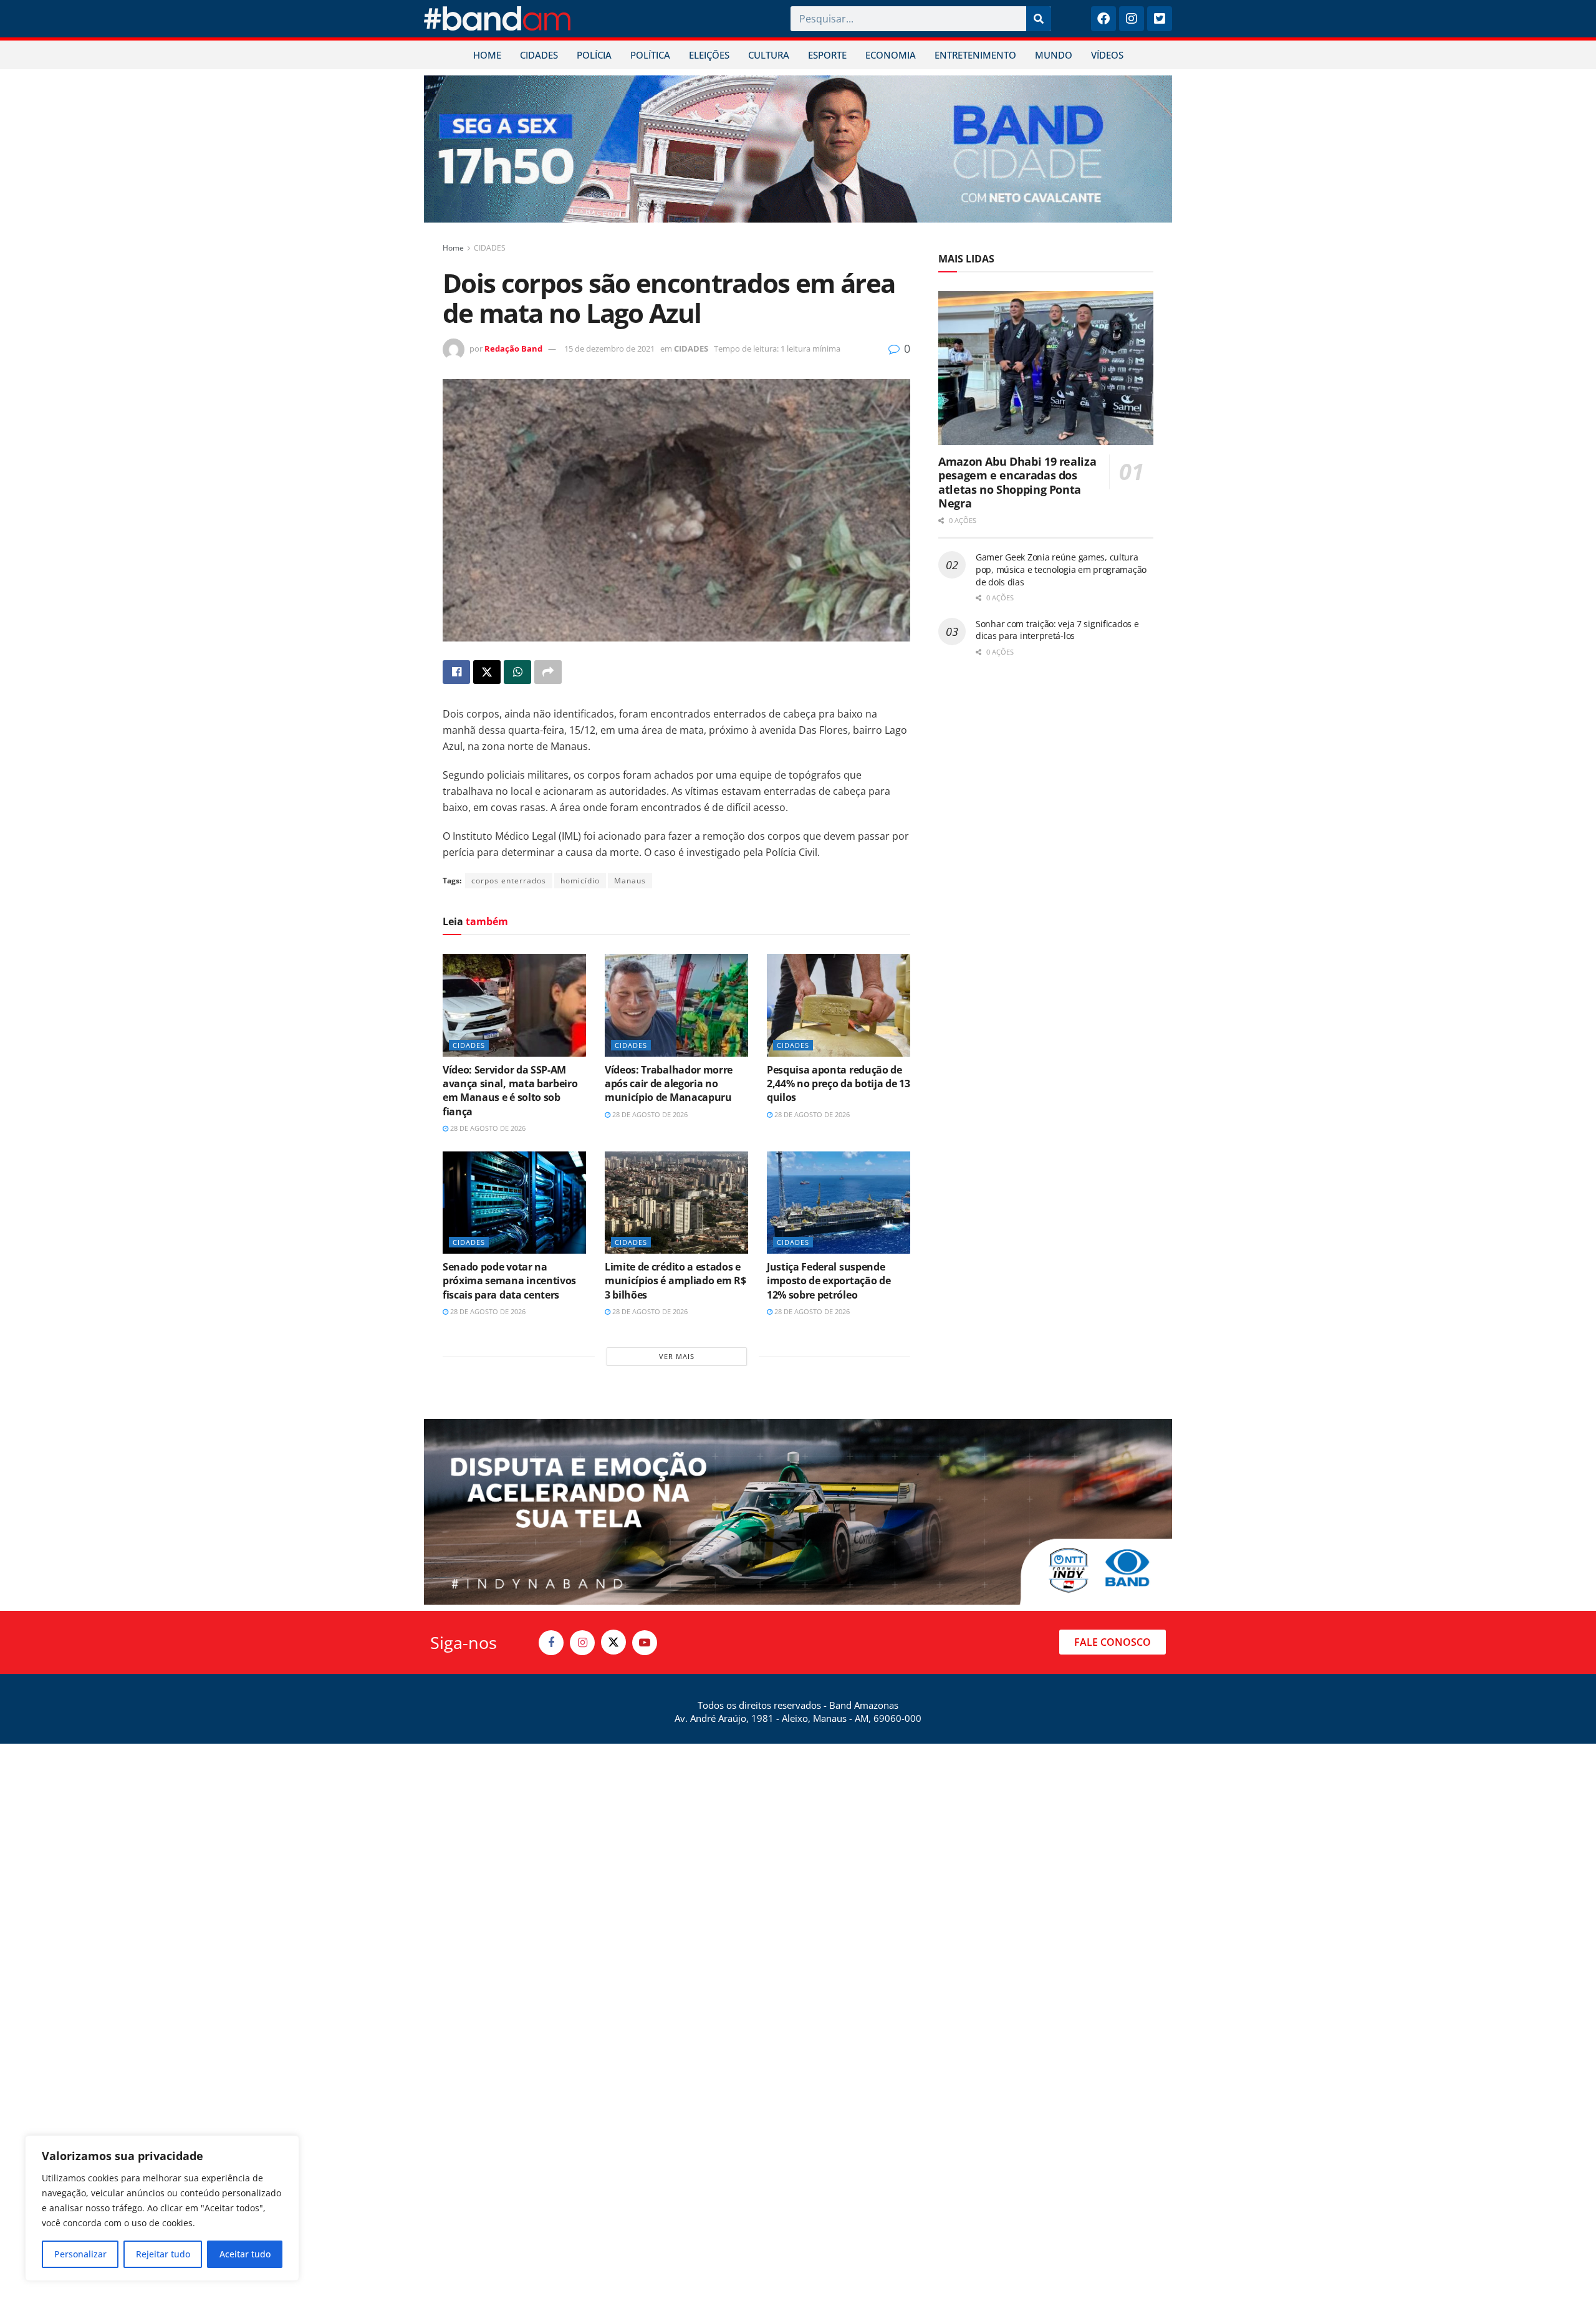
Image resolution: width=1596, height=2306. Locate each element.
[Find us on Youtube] (645, 1643)
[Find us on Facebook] (551, 1643)
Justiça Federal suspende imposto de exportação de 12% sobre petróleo (829, 1281)
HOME (487, 55)
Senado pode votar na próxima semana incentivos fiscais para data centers (509, 1281)
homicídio (580, 881)
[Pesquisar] (1039, 19)
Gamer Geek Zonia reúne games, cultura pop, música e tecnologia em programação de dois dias (1061, 569)
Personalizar (80, 2254)
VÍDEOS (1107, 55)
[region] (162, 2208)
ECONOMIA (891, 55)
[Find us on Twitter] (613, 1642)
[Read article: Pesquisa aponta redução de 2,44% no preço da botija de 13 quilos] (839, 1005)
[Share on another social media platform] (548, 672)
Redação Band (513, 348)
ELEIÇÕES (709, 55)
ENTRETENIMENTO (975, 55)
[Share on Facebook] (456, 672)
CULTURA (769, 55)
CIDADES (539, 55)
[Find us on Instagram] (582, 1643)
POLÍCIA (594, 55)
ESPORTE (827, 55)
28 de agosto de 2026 (487, 1128)
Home (453, 248)
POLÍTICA (650, 55)
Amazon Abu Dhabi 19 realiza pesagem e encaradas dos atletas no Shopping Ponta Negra (1017, 483)
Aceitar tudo (245, 2254)
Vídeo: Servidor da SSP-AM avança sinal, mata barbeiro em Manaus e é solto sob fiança (510, 1091)
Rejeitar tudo (163, 2254)
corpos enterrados (509, 881)
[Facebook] (1103, 19)
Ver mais (677, 1356)
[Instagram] (1132, 19)
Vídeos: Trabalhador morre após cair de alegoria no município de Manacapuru (669, 1084)
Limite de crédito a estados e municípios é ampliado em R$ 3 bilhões (675, 1281)
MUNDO (1054, 55)
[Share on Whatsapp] (517, 672)
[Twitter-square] (1160, 19)
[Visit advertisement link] (798, 149)
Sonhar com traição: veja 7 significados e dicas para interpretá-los (1057, 630)
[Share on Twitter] (487, 672)
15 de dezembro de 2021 (609, 348)
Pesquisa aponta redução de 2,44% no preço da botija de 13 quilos (838, 1084)
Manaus (630, 881)
